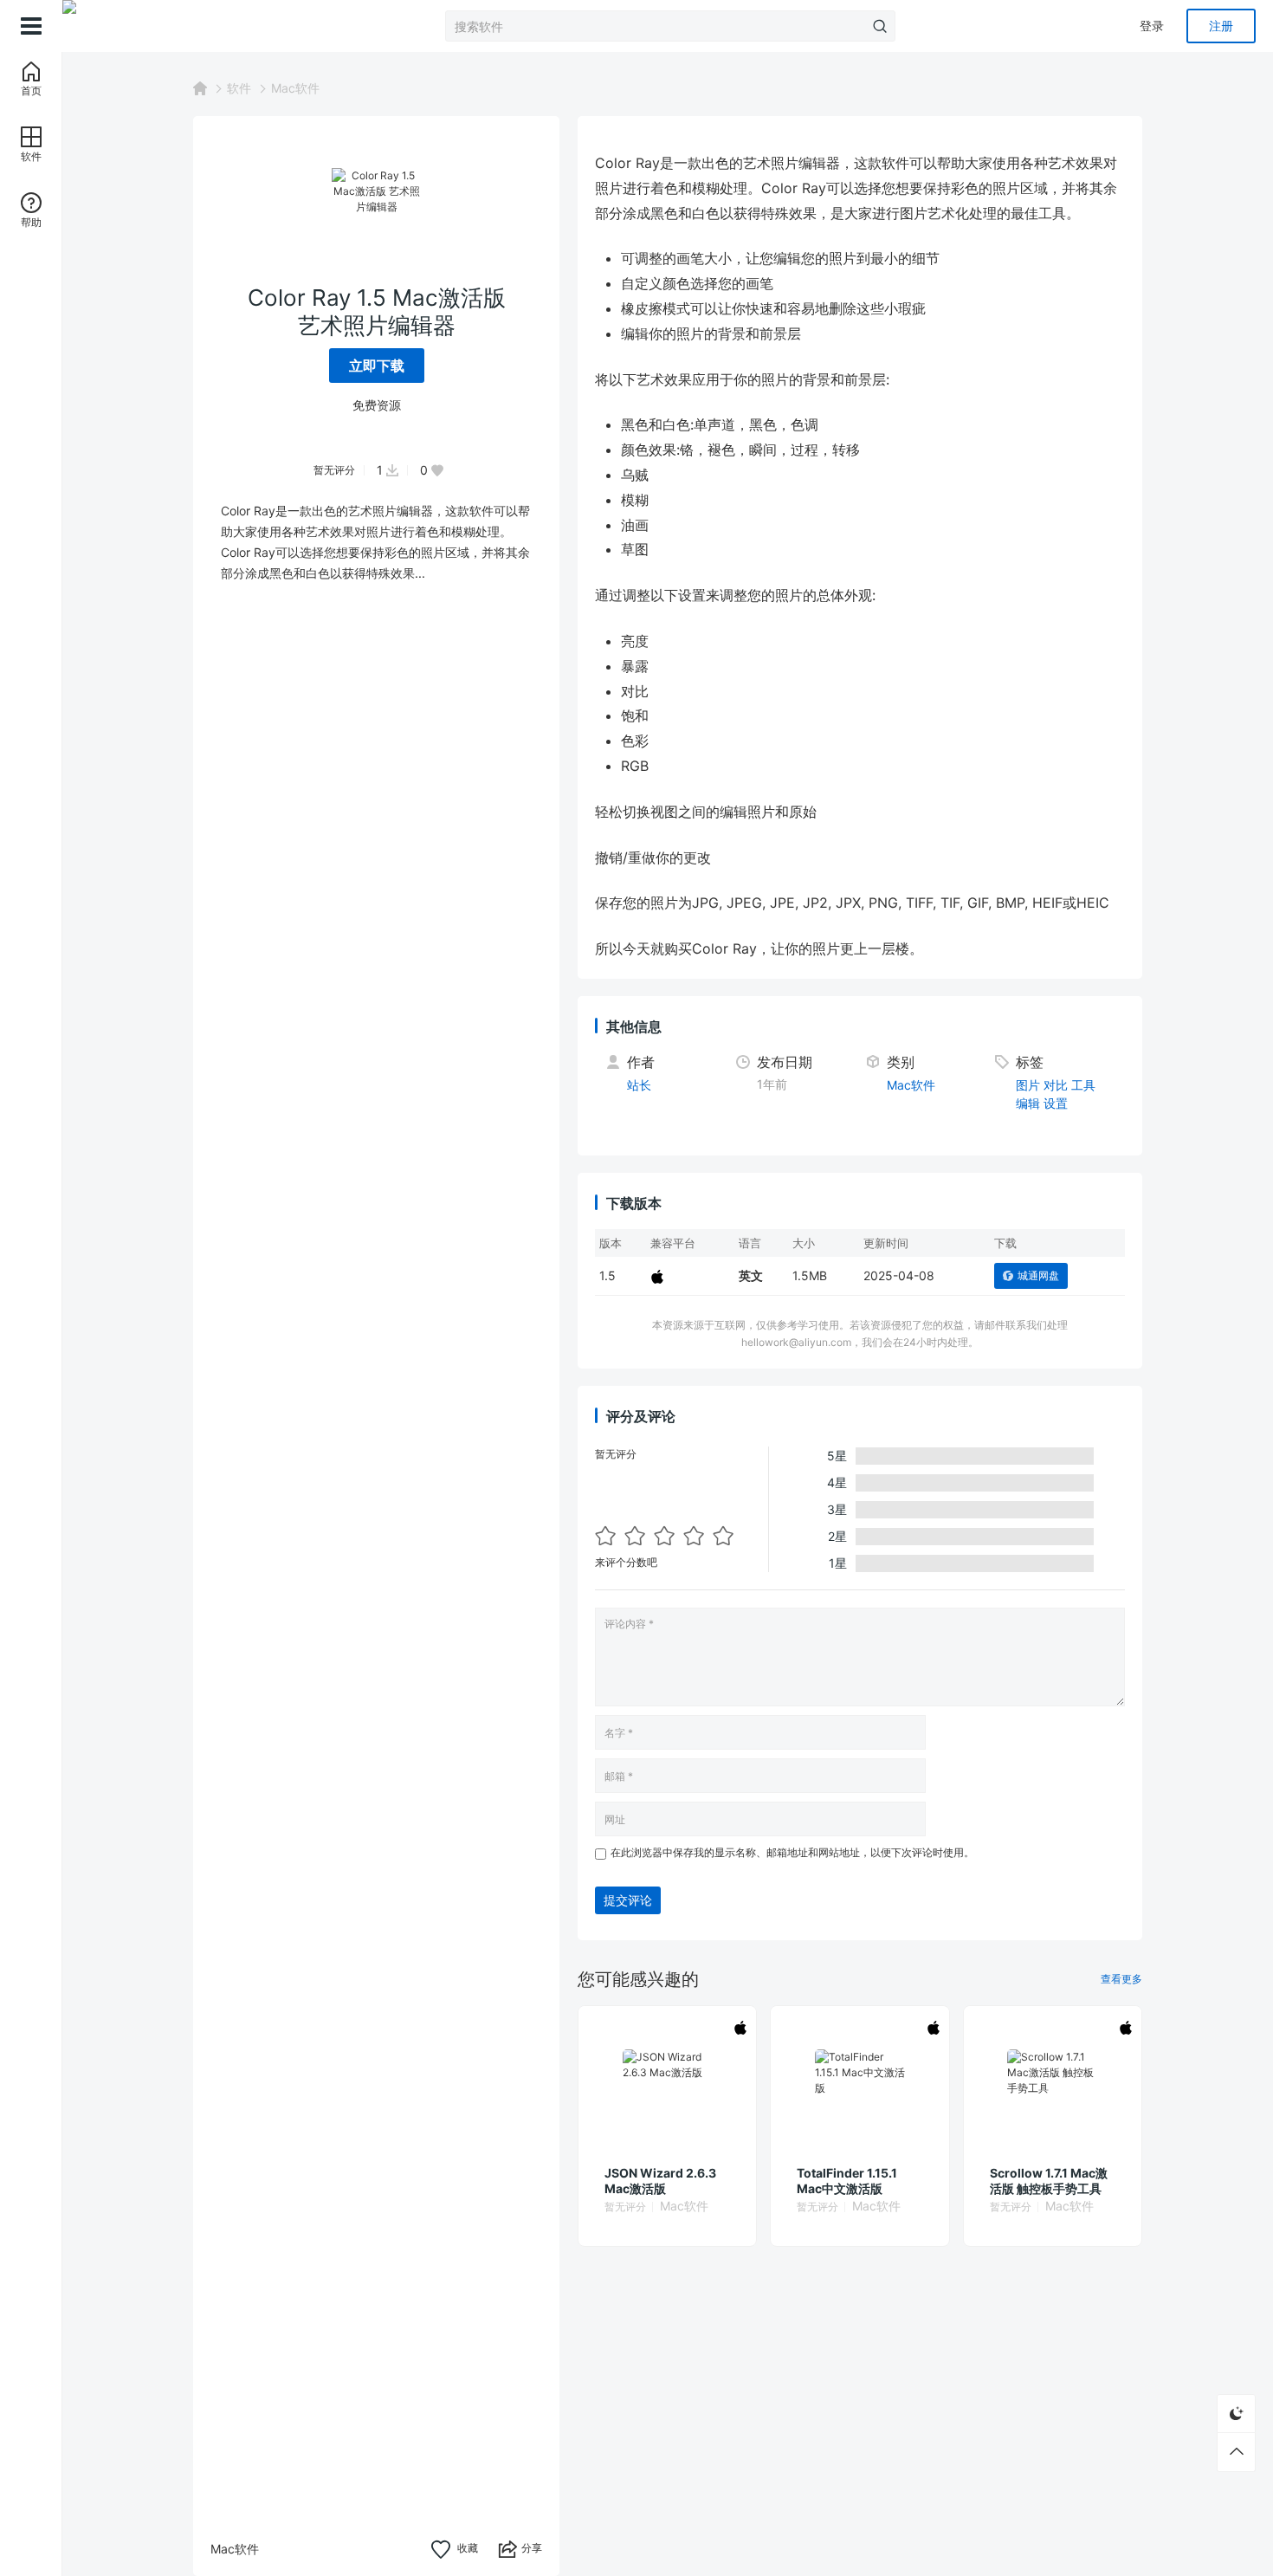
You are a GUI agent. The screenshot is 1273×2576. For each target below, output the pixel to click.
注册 (1221, 26)
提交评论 (628, 1900)
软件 (239, 88)
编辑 (1028, 1103)
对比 (1056, 1085)
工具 (1083, 1085)
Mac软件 (295, 88)
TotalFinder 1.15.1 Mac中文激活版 (847, 2181)
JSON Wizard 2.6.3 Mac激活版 (660, 2181)
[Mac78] (149, 26)
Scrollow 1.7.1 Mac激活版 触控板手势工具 (1049, 2181)
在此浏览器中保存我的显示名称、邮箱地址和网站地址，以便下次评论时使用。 (792, 1852)
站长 (639, 1085)
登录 (1152, 26)
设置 (1056, 1103)
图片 (1028, 1085)
